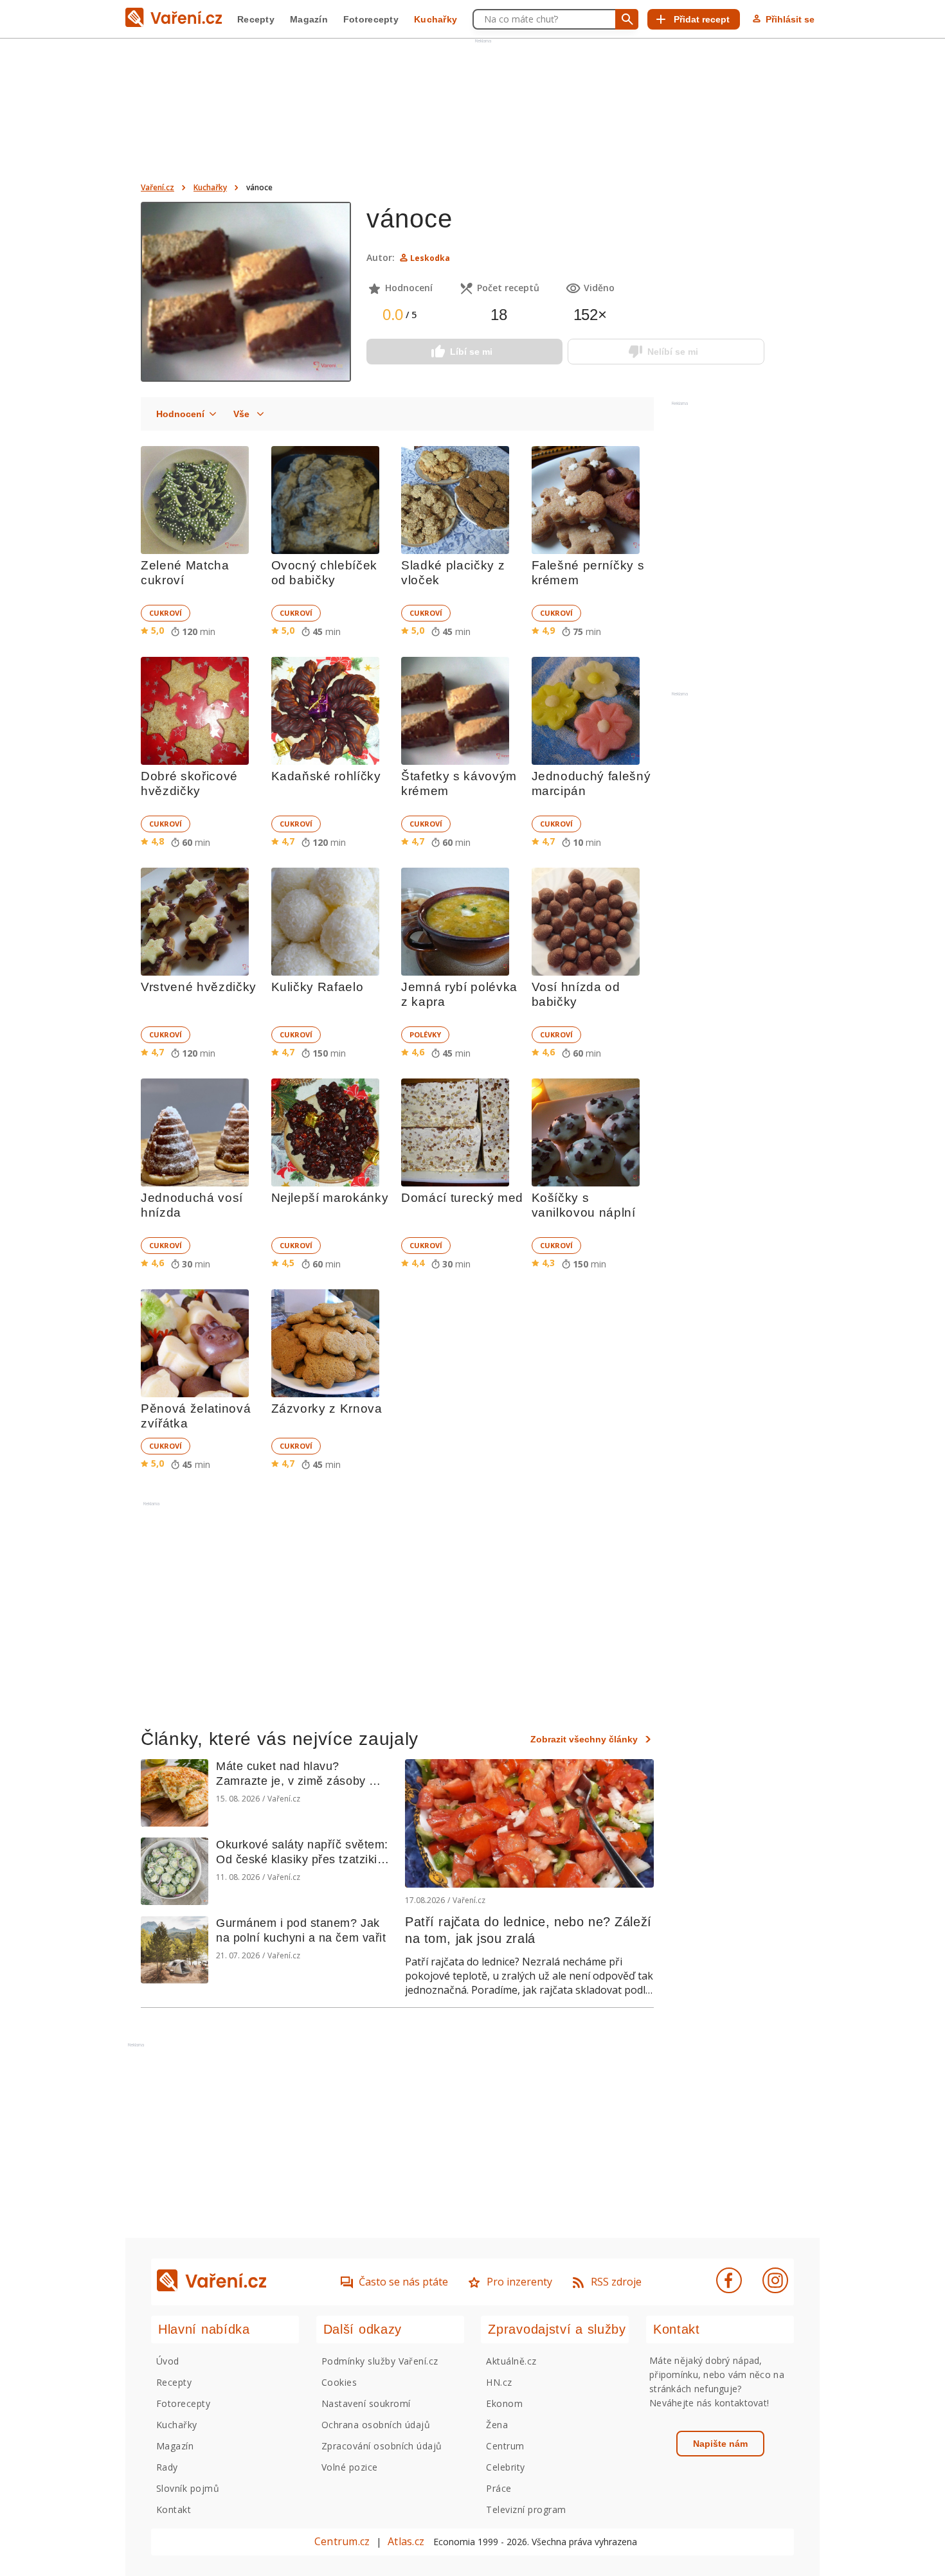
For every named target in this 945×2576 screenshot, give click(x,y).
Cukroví (166, 613)
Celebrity (505, 2467)
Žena (497, 2425)
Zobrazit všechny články (584, 1739)
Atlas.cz (406, 2541)
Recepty (256, 19)
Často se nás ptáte (403, 2282)
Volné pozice (350, 2467)
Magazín (309, 19)
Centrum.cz (342, 2541)
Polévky (425, 1034)
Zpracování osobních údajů (382, 2446)
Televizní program (526, 2509)
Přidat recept (702, 19)
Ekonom (504, 2403)
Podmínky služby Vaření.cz (380, 2361)
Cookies (339, 2382)
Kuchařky (436, 19)
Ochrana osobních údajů (376, 2425)
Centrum (505, 2446)
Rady (167, 2467)
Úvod (168, 2361)
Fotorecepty (371, 19)
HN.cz (499, 2382)
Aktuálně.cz (511, 2361)
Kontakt (174, 2509)
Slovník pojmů (188, 2488)
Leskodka (430, 258)
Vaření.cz (157, 187)
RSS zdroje (616, 2282)
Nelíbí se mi (673, 352)
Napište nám (720, 2444)
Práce (499, 2488)
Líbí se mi (471, 352)
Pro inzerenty (519, 2282)
